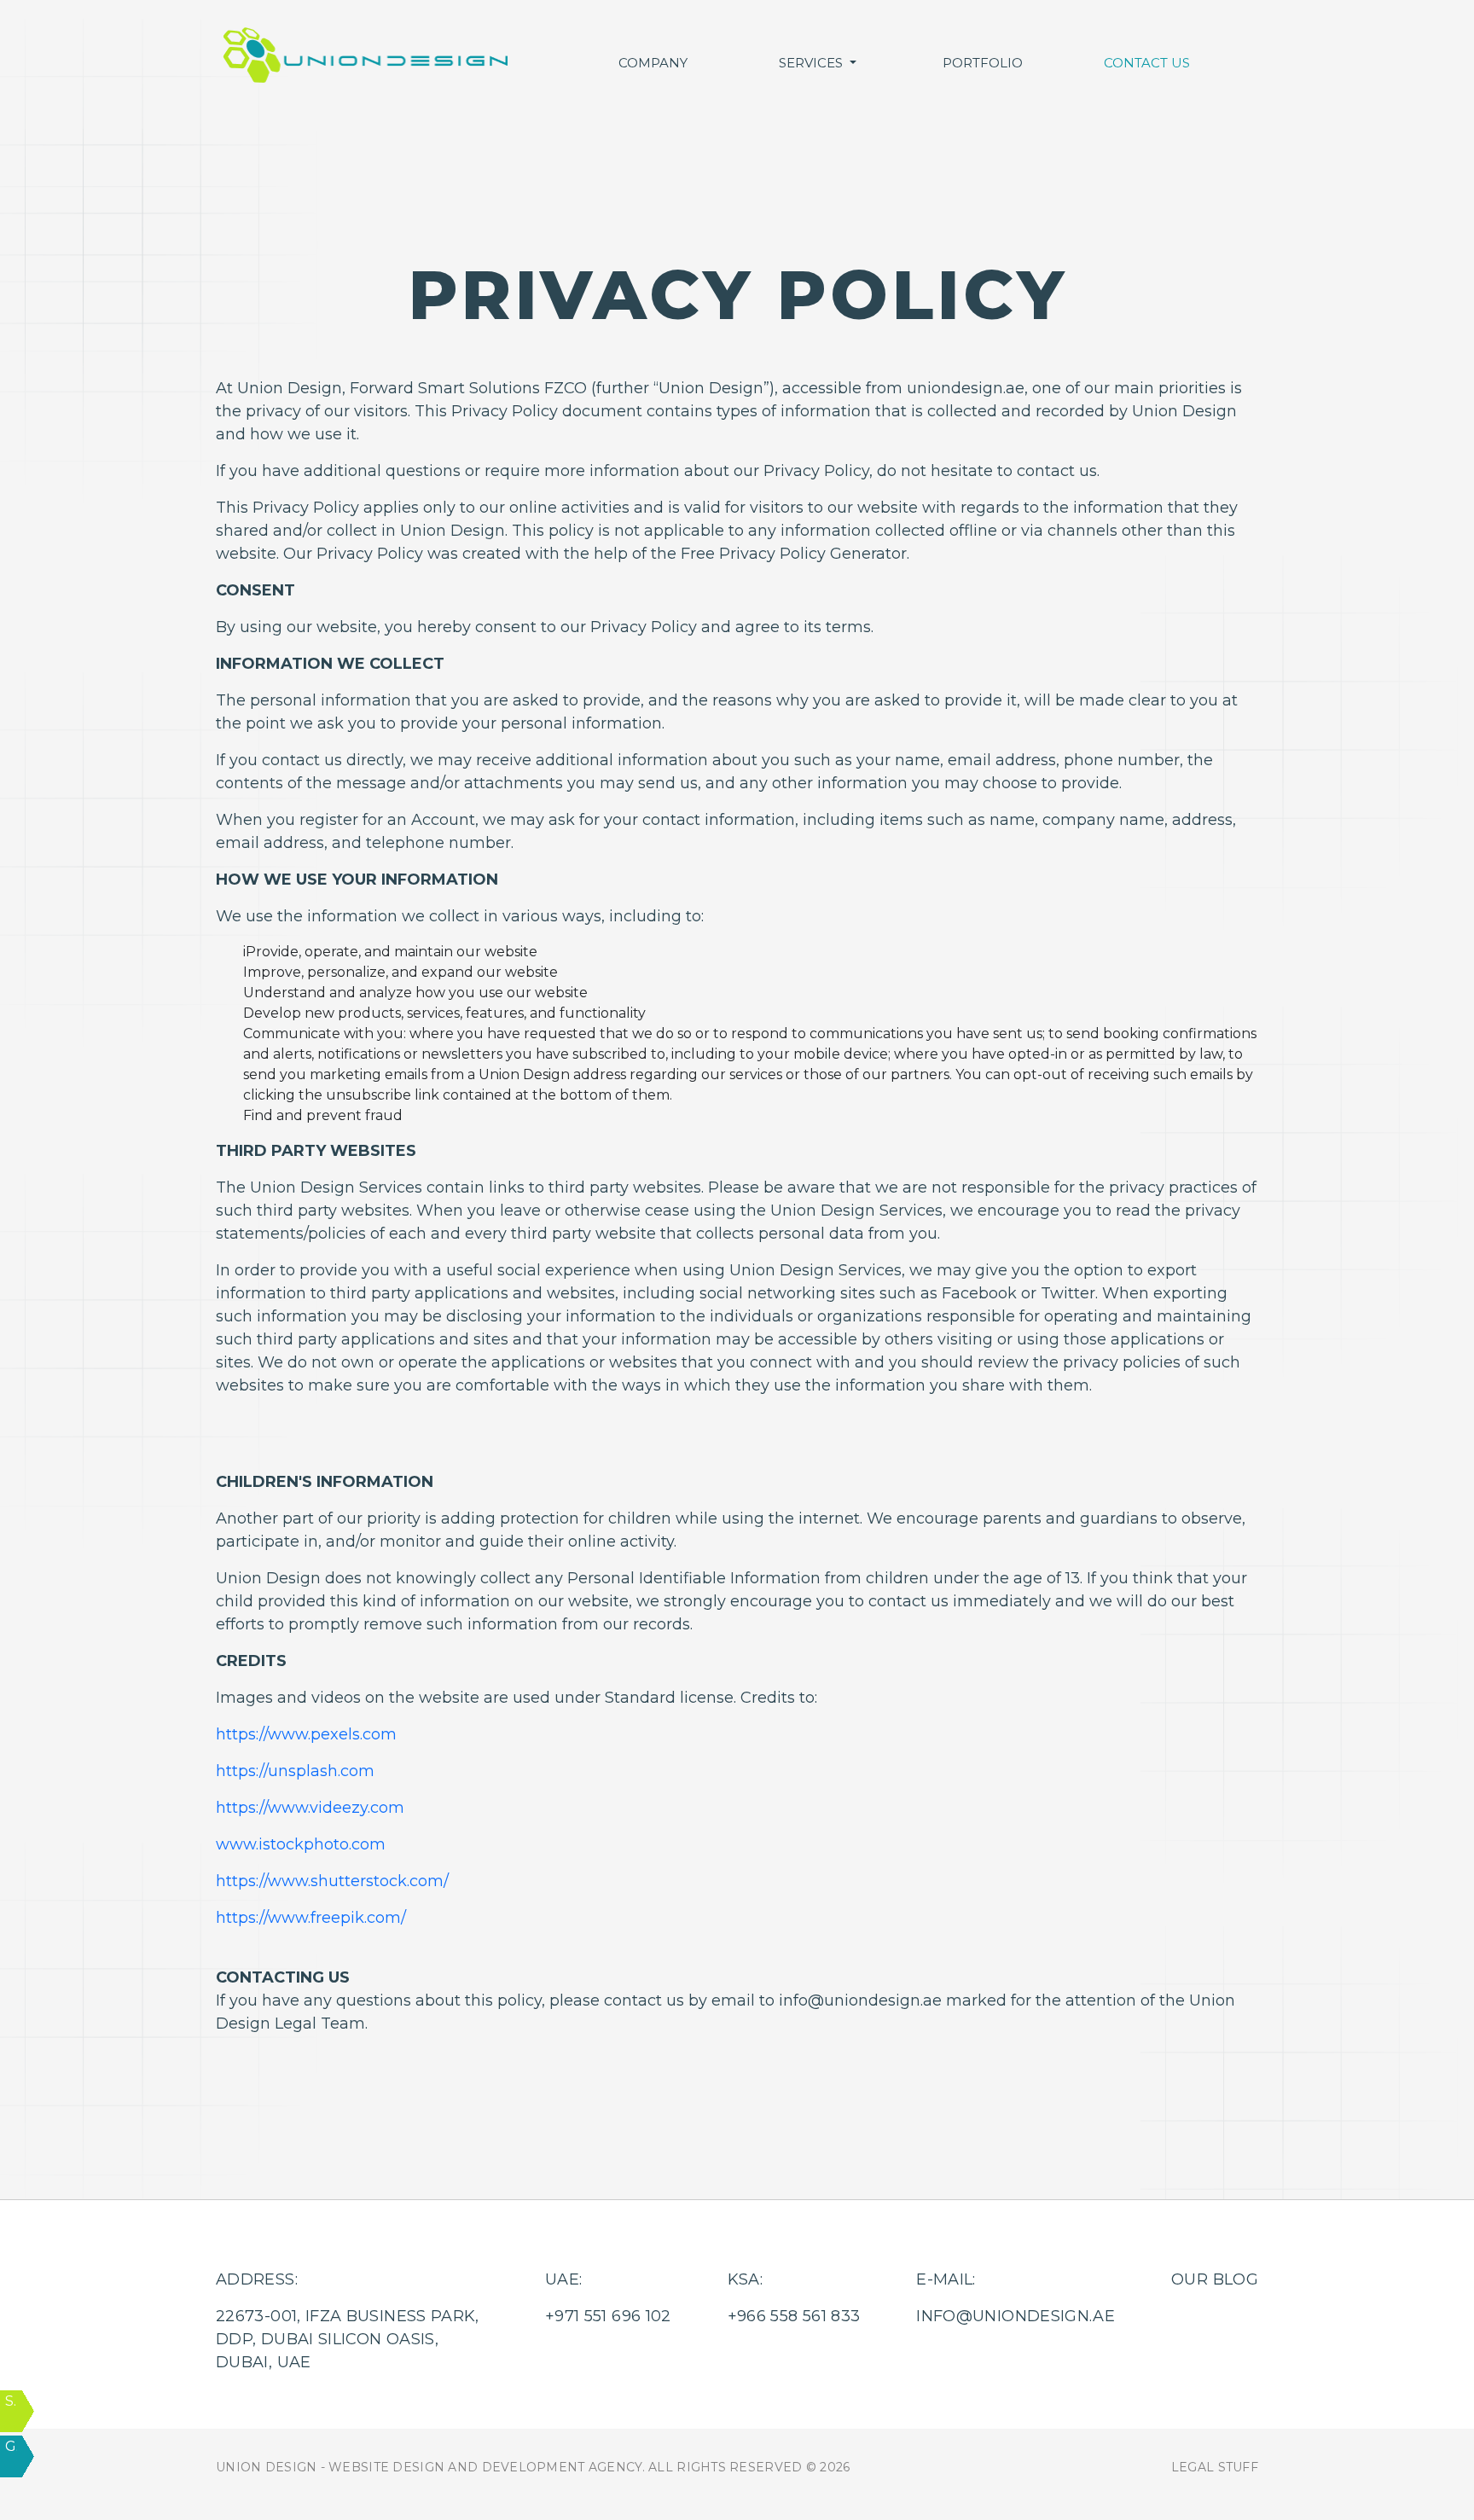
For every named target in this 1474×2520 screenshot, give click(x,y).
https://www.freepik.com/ (311, 1918)
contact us (1147, 63)
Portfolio (983, 63)
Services (812, 63)
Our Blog (1215, 2279)
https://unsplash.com (295, 1771)
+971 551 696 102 (608, 2316)
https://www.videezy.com (310, 1808)
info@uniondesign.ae (1016, 2316)
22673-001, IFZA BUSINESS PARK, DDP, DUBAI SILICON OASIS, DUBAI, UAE (348, 2339)
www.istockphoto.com (301, 1844)
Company (653, 63)
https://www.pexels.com (306, 1734)
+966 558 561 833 (794, 2316)
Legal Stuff (1215, 2467)
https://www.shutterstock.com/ (332, 1881)
